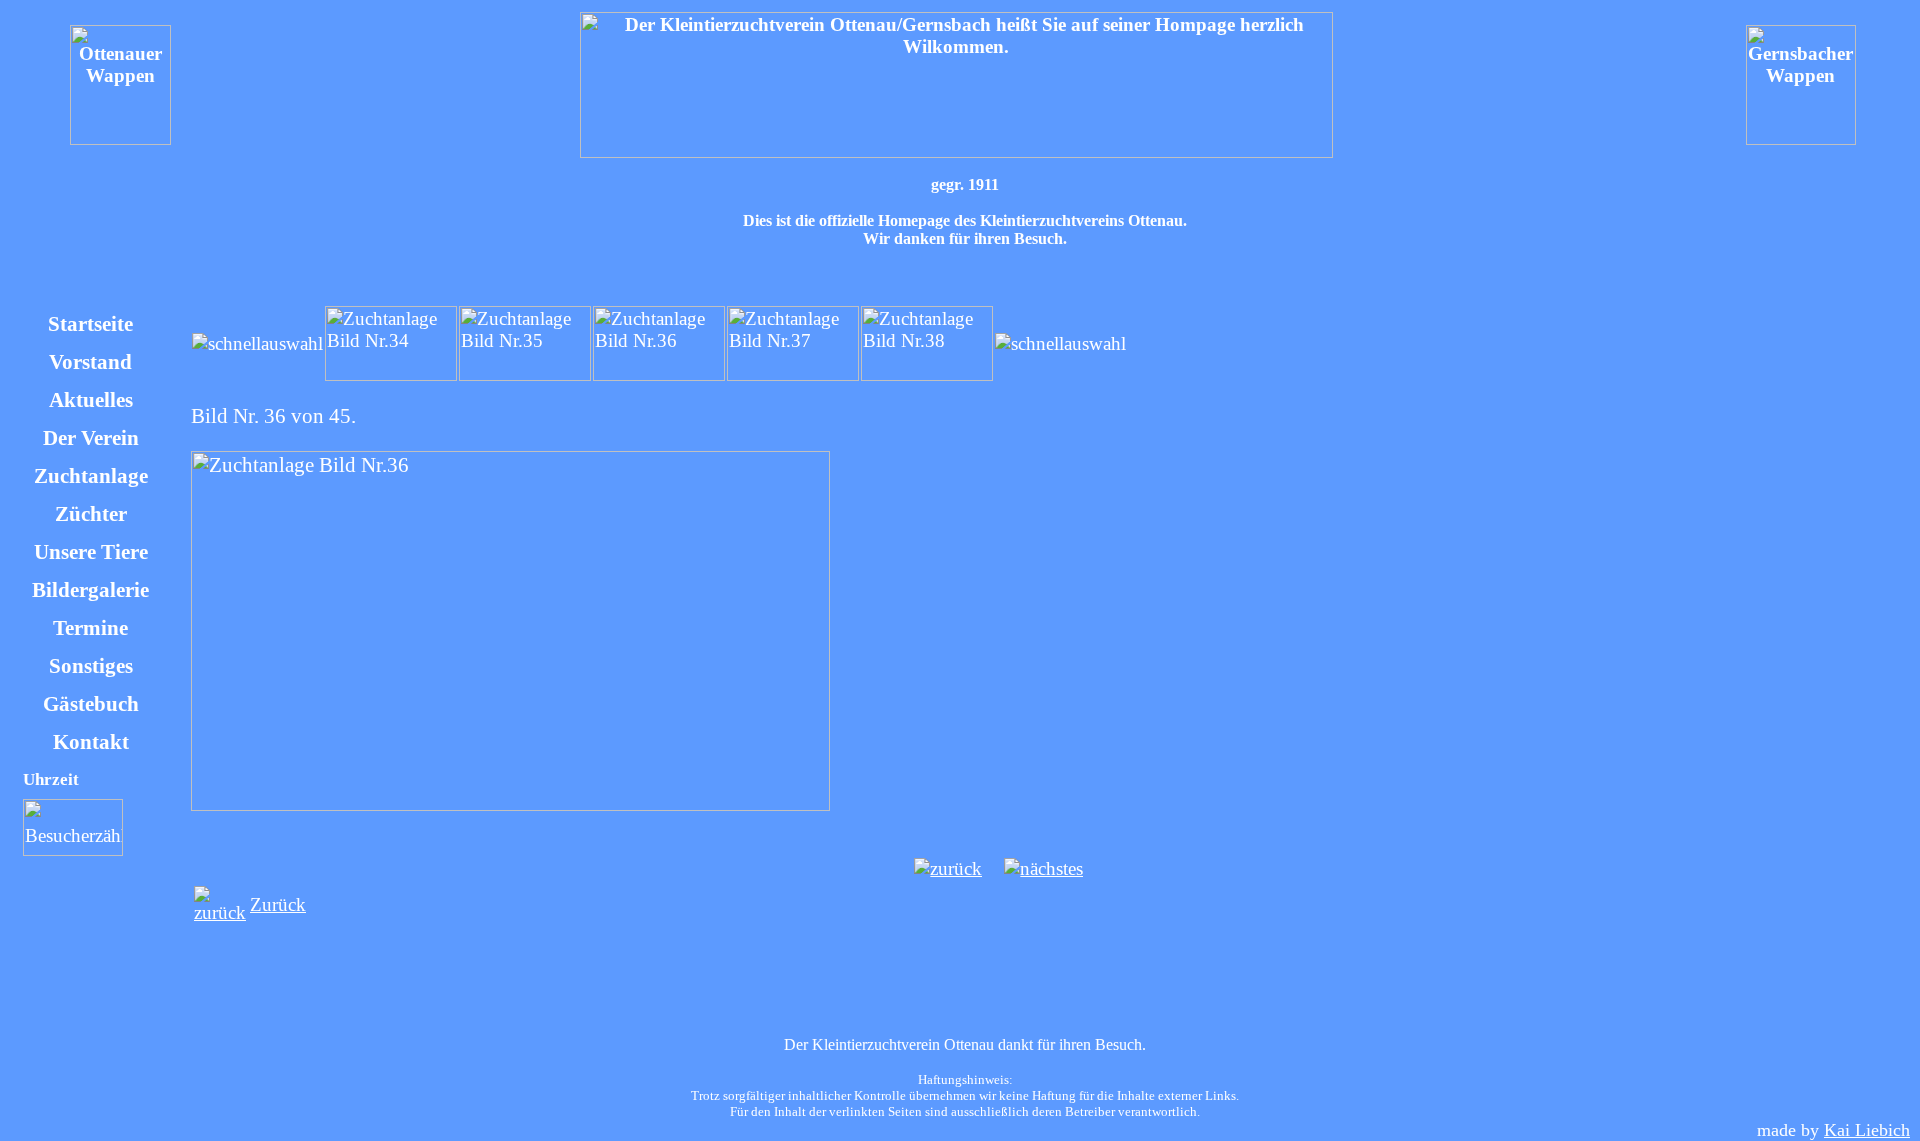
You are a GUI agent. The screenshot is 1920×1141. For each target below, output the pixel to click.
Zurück (278, 904)
